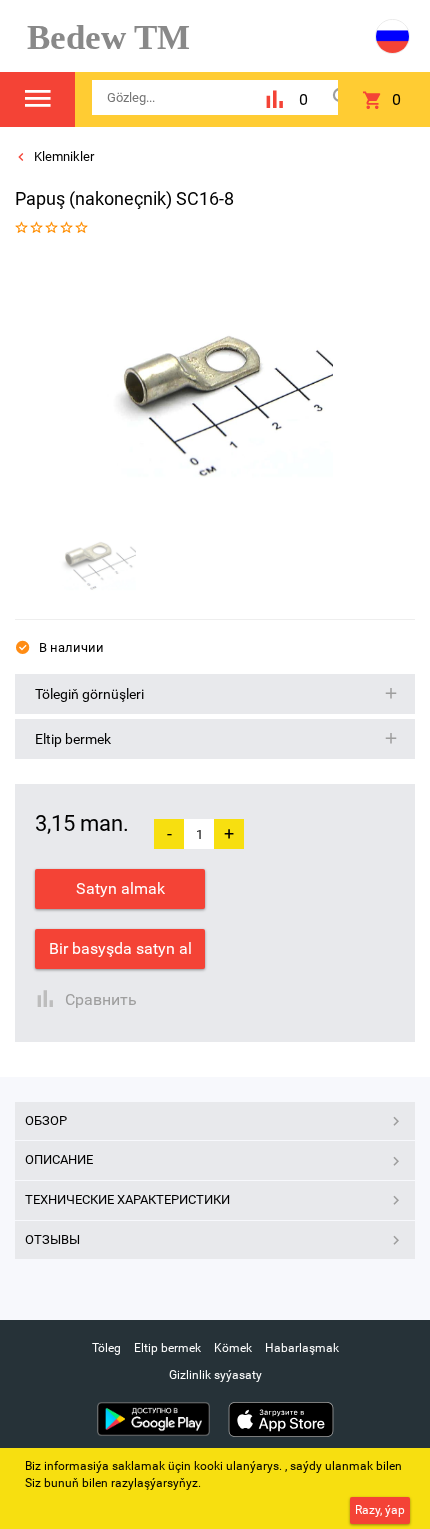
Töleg (106, 1348)
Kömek (233, 1348)
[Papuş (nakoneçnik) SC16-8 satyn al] (208, 379)
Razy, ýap (380, 1510)
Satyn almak (120, 888)
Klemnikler (62, 156)
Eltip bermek (167, 1348)
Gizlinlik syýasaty (215, 1375)
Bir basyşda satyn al (120, 948)
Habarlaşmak (302, 1348)
